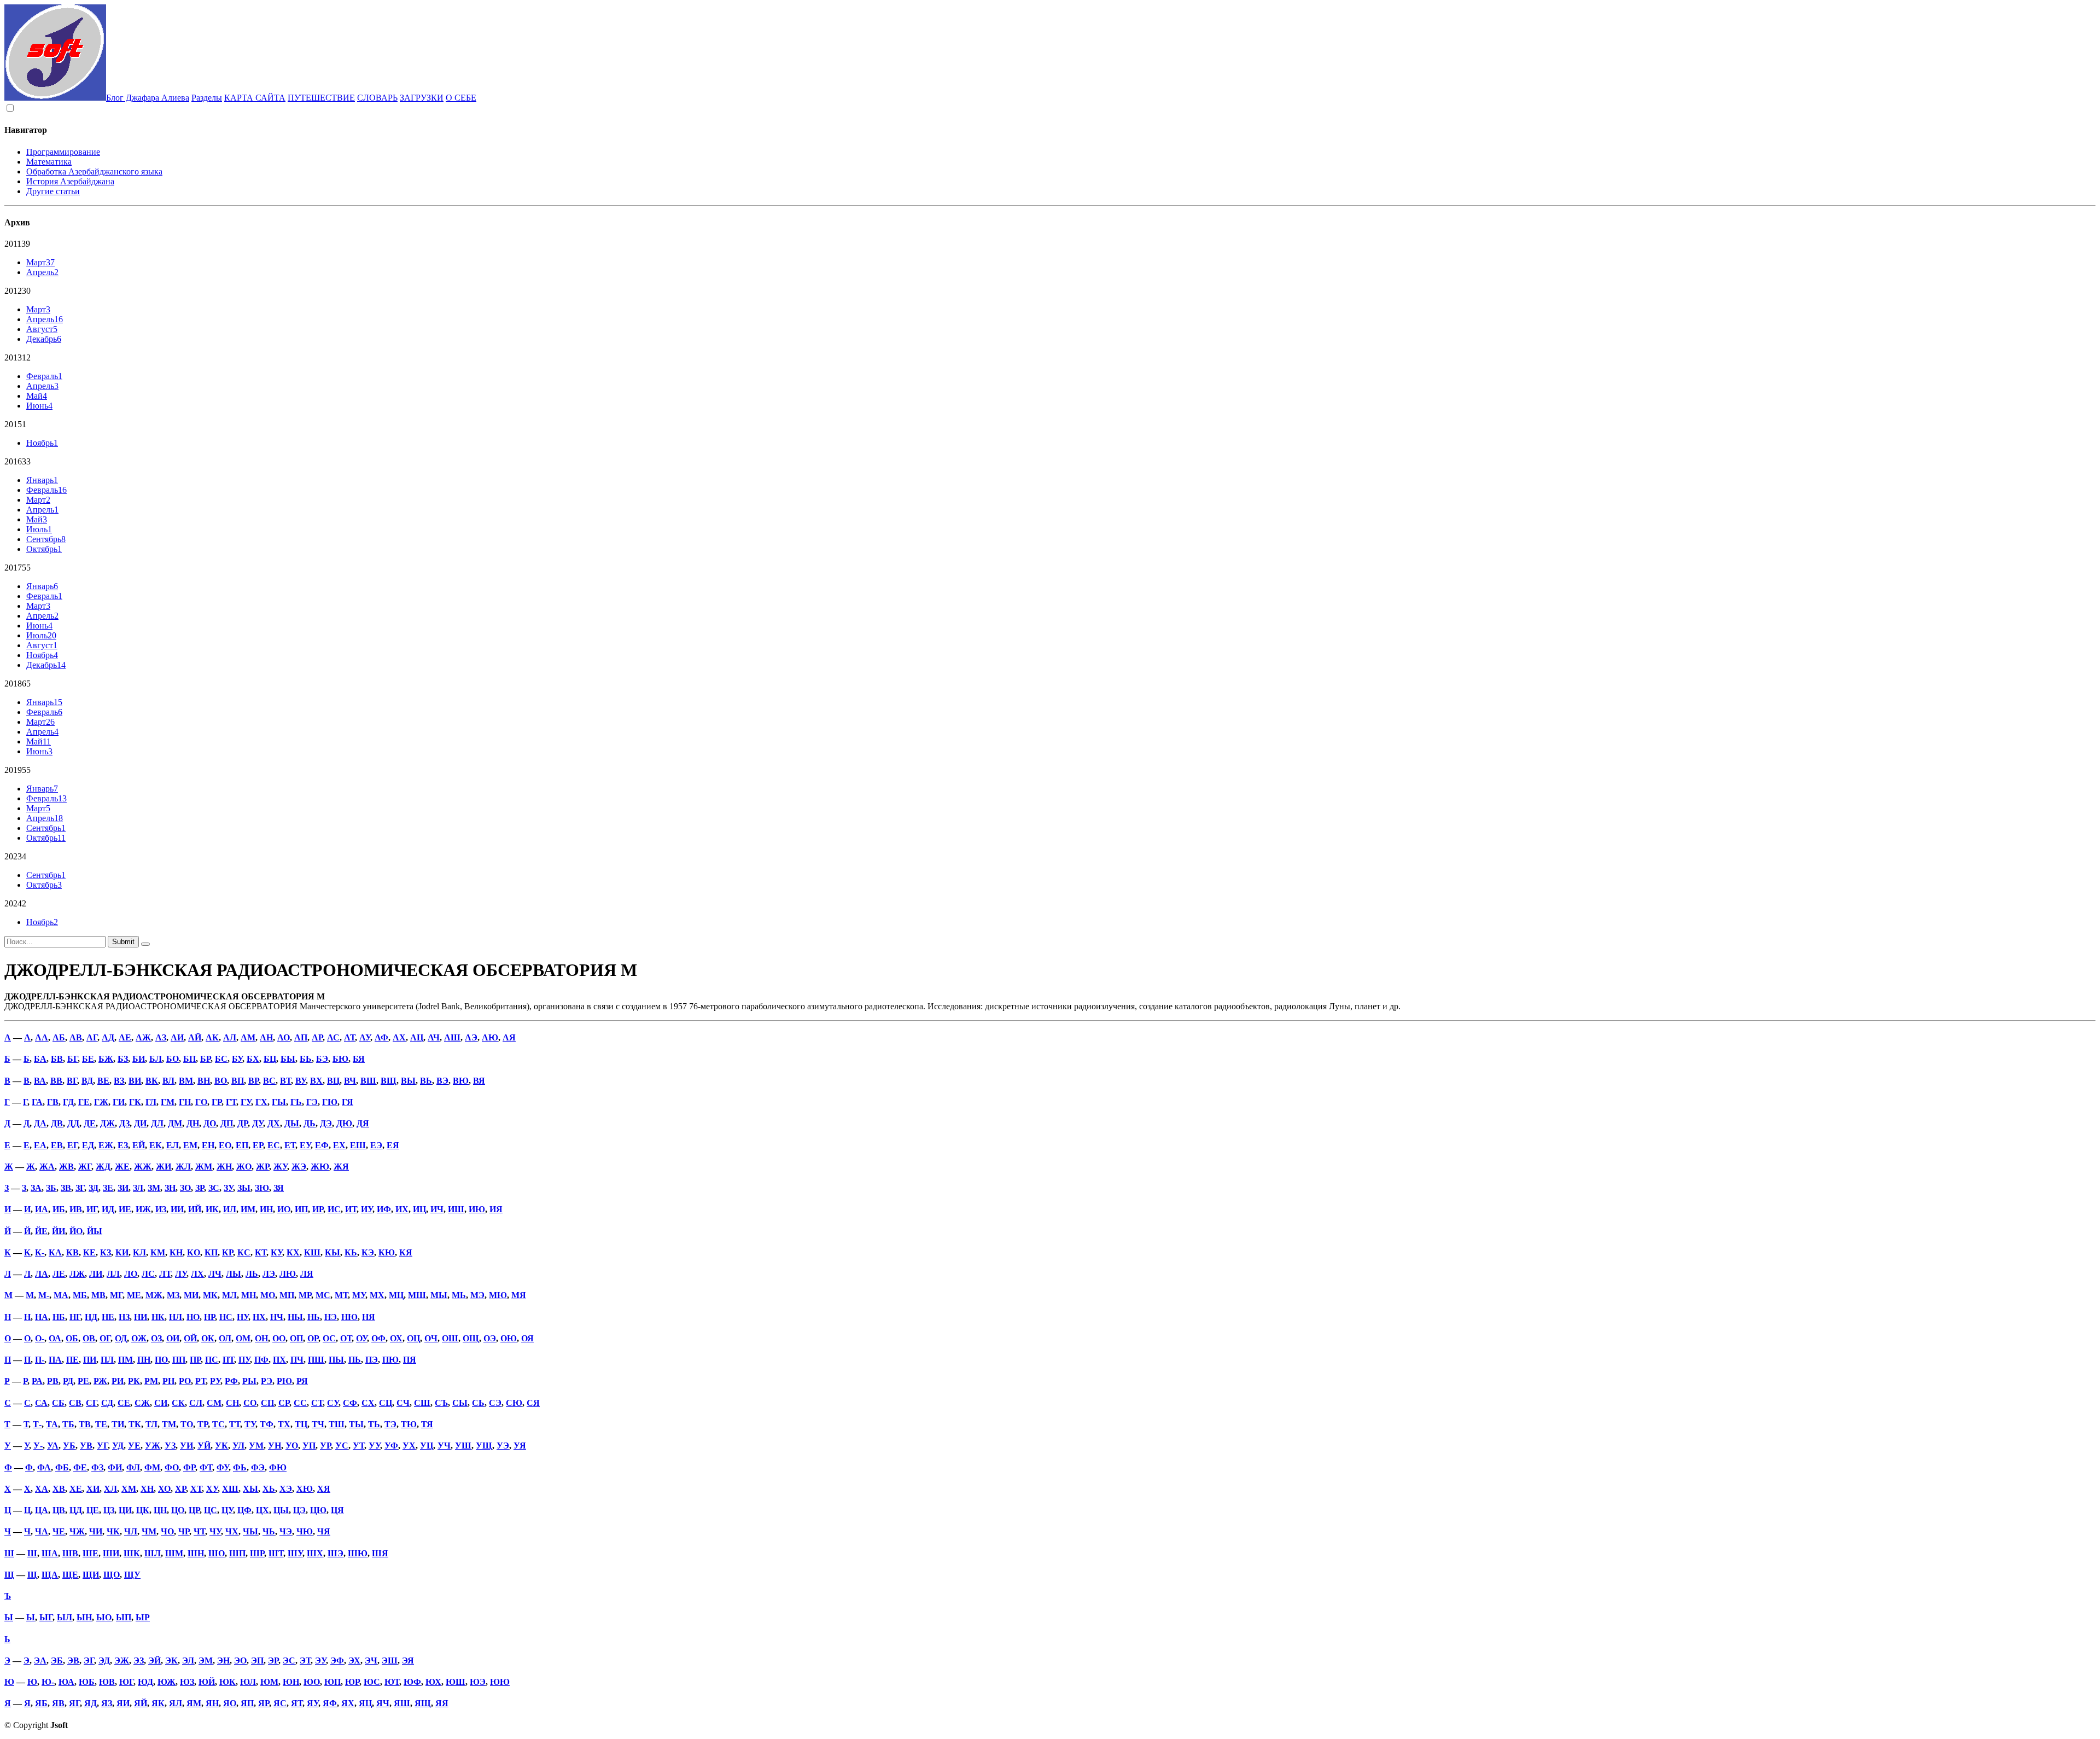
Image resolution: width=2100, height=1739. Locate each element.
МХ (377, 1295)
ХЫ (250, 1489)
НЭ (331, 1317)
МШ (417, 1295)
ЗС (214, 1188)
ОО (279, 1338)
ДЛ (157, 1123)
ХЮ (305, 1489)
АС (333, 1037)
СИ (161, 1403)
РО (185, 1381)
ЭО (240, 1661)
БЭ (322, 1059)
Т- (37, 1424)
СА (41, 1403)
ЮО (312, 1682)
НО (193, 1317)
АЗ (161, 1037)
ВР (253, 1081)
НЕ (108, 1317)
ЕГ (72, 1145)
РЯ (302, 1381)
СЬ (478, 1403)
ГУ (246, 1102)
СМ (214, 1403)
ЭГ (89, 1661)
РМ (151, 1381)
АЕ (125, 1037)
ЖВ (66, 1167)
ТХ (284, 1424)
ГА (37, 1102)
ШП (237, 1553)
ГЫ (279, 1102)
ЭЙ (154, 1661)
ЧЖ (77, 1531)
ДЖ (107, 1123)
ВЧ (350, 1081)
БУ (237, 1059)
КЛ (139, 1252)
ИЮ (477, 1209)
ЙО (76, 1231)
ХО (164, 1489)
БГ (72, 1059)
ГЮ (330, 1102)
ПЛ (107, 1360)
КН (176, 1252)
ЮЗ (187, 1682)
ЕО (225, 1145)
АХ (399, 1037)
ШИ (111, 1553)
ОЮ (509, 1338)
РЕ (83, 1381)
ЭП (257, 1661)
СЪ (441, 1403)
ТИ (118, 1424)
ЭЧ (371, 1661)
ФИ (115, 1467)
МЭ (477, 1295)
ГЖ (101, 1102)
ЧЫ (250, 1531)
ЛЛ (113, 1274)
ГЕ (84, 1102)
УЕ (134, 1446)
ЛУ (181, 1274)
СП (267, 1403)
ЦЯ (337, 1510)
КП (211, 1252)
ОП (296, 1338)
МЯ (519, 1295)
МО (268, 1295)
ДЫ (292, 1123)
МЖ (154, 1295)
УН (275, 1446)
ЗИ (123, 1188)
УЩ (484, 1446)
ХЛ (110, 1489)
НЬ (314, 1317)
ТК (135, 1424)
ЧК (113, 1531)
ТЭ (390, 1424)
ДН (193, 1123)
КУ (276, 1252)
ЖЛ (183, 1167)
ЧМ (149, 1531)
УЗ (170, 1446)
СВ (75, 1403)
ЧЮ (305, 1531)
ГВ (53, 1102)
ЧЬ (269, 1531)
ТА (52, 1424)
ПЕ (72, 1360)
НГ (75, 1317)
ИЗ (161, 1209)
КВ (72, 1252)
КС (244, 1252)
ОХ (396, 1338)
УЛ (238, 1446)
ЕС (274, 1145)
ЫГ (46, 1617)
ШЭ (336, 1553)
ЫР (143, 1617)
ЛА (42, 1274)
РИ (118, 1381)
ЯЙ (141, 1703)
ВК (152, 1081)
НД (91, 1317)
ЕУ (305, 1145)
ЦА (42, 1510)
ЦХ (262, 1510)
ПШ (316, 1360)
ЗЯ (279, 1188)
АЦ (417, 1037)
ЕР (258, 1145)
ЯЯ (442, 1703)
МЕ (134, 1295)
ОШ (450, 1338)
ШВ (70, 1553)
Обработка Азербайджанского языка (94, 171)
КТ (261, 1252)
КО (194, 1252)
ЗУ (228, 1188)
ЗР (200, 1188)
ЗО (185, 1188)
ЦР (194, 1510)
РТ (200, 1381)
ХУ (212, 1489)
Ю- (48, 1682)
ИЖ (143, 1209)
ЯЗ (107, 1703)
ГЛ (151, 1102)
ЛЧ (215, 1274)
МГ (116, 1295)
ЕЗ (123, 1145)
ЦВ (59, 1510)
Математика (49, 162)
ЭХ (354, 1661)
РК (134, 1381)
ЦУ (227, 1510)
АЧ (434, 1037)
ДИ (140, 1123)
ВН (204, 1081)
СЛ (196, 1403)
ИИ (177, 1209)
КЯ (406, 1252)
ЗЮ (262, 1188)
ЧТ (199, 1531)
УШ (463, 1446)
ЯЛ (176, 1703)
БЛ (156, 1059)
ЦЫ (281, 1510)
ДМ (175, 1123)
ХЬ (269, 1489)
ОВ (89, 1338)
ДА (40, 1123)
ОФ (378, 1338)
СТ (317, 1403)
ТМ (169, 1424)
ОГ (105, 1338)
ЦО (178, 1510)
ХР (180, 1489)
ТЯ (427, 1424)
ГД (68, 1102)
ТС (218, 1424)
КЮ (387, 1252)
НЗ (124, 1317)
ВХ (316, 1081)
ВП (238, 1081)
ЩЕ (70, 1575)
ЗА (36, 1188)
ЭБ (57, 1661)
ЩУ (132, 1575)
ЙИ (59, 1231)
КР (227, 1252)
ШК (132, 1553)
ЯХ (348, 1703)
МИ (191, 1295)
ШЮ (358, 1553)
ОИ (173, 1338)
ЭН (223, 1661)
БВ (57, 1059)
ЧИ (96, 1531)
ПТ (228, 1360)
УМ (256, 1446)
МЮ (498, 1295)
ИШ (456, 1209)
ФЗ (97, 1467)
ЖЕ (122, 1167)
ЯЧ (383, 1703)
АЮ (490, 1037)
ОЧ (431, 1338)
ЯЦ (365, 1703)
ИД (108, 1209)
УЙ (204, 1446)
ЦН (160, 1510)
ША (50, 1553)
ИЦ (419, 1209)
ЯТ (297, 1703)
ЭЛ (188, 1661)
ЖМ (204, 1167)
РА (37, 1381)
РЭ (267, 1381)
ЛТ (165, 1274)
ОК (208, 1338)
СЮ (514, 1403)
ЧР (184, 1531)
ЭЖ (122, 1661)
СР (284, 1403)
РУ (215, 1381)
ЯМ (194, 1703)
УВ (86, 1446)
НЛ (176, 1317)
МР (305, 1295)
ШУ (295, 1553)
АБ (59, 1037)
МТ (341, 1295)
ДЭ (326, 1123)
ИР (318, 1209)
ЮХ (433, 1682)
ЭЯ (408, 1661)
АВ (76, 1037)
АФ (381, 1037)
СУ (333, 1403)
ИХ (402, 1209)
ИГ (92, 1209)
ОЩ (471, 1338)
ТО (187, 1424)
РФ (231, 1381)
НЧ (277, 1317)
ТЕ (101, 1424)
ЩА (50, 1575)
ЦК (143, 1510)
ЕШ (358, 1145)
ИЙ (195, 1209)
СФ (350, 1403)
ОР (313, 1338)
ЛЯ (307, 1274)
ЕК (156, 1145)
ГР (217, 1102)
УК (221, 1446)
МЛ (229, 1295)
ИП (301, 1209)
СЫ (460, 1403)
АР (317, 1037)
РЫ (249, 1381)
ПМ (126, 1360)
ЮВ (107, 1682)
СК (178, 1403)
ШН (196, 1553)
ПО (161, 1360)
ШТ (276, 1553)
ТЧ (318, 1424)
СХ (368, 1403)
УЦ (427, 1446)
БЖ (106, 1059)
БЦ (270, 1059)
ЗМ (154, 1188)
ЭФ (337, 1661)
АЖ (143, 1037)
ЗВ (66, 1188)
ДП (227, 1123)
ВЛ (168, 1081)
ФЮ (278, 1467)
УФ (391, 1446)
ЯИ (123, 1703)
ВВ (56, 1081)
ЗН (170, 1188)
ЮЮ (500, 1682)
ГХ (261, 1102)
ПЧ (297, 1360)
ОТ (346, 1338)
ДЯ (363, 1123)
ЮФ (412, 1682)
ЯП (247, 1703)
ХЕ (76, 1489)
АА (42, 1037)
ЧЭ (286, 1531)
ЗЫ (244, 1188)
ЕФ (322, 1145)
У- (38, 1446)
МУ (359, 1295)
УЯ (520, 1446)
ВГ (72, 1081)
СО (250, 1403)
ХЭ (286, 1489)
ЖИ (164, 1167)
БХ (253, 1059)
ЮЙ (207, 1682)
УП (309, 1446)
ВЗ (119, 1081)
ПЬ (355, 1360)
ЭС (289, 1661)
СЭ (495, 1403)
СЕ (124, 1403)
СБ (58, 1403)
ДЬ (310, 1123)
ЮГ (126, 1682)
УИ (186, 1446)
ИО (284, 1209)
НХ (259, 1317)
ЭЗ (139, 1661)
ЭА (40, 1661)
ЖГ (85, 1167)
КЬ (351, 1252)
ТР (203, 1424)
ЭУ (320, 1661)
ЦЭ (299, 1510)
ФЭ (258, 1467)
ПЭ (372, 1360)
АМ (248, 1037)
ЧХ (232, 1531)
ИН (266, 1209)
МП (287, 1295)
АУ (365, 1037)
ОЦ (413, 1338)
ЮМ (269, 1682)
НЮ (349, 1317)
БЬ (306, 1059)
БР (205, 1059)
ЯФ (330, 1703)
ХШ (230, 1489)
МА (61, 1295)
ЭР (273, 1661)
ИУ (367, 1209)
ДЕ (90, 1123)
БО (173, 1059)
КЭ (368, 1252)
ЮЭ (478, 1682)
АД (108, 1037)
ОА (55, 1338)
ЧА (42, 1531)
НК (158, 1317)
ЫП (124, 1617)
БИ (139, 1059)
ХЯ (324, 1489)
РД (68, 1381)
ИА (42, 1209)
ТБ (68, 1424)
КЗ (106, 1252)
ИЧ (437, 1209)
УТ (358, 1446)
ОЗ (156, 1338)
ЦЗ (109, 1510)
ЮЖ (167, 1682)
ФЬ (240, 1467)
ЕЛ (173, 1145)
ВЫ (408, 1081)
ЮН (291, 1682)
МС (323, 1295)
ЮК (227, 1682)
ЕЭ (376, 1145)
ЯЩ (423, 1703)
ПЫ (336, 1360)
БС (221, 1059)
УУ (374, 1446)
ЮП (332, 1682)
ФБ (62, 1467)
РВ (53, 1381)
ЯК (158, 1703)
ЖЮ (320, 1167)
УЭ (503, 1446)
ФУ (223, 1467)
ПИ (90, 1360)
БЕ (88, 1059)
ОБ (72, 1338)
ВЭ (442, 1081)
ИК (212, 1209)
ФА (44, 1467)
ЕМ (190, 1145)
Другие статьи (53, 191)
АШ (452, 1037)
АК (212, 1037)
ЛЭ (269, 1274)
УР (325, 1446)
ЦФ (244, 1510)
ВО (221, 1081)
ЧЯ (324, 1531)
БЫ (288, 1059)
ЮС (372, 1682)
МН (249, 1295)
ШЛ (153, 1553)
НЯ (369, 1317)
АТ (349, 1037)
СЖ (142, 1403)
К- (40, 1252)
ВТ (285, 1081)
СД (107, 1403)
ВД (87, 1081)
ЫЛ (65, 1617)
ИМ (248, 1209)
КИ (122, 1252)
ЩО (112, 1575)
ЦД (76, 1510)
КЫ (332, 1252)
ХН (147, 1489)
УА (53, 1446)
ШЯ (380, 1553)
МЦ (396, 1295)
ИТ (351, 1209)
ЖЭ (299, 1167)
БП (189, 1059)
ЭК (171, 1661)
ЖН (224, 1167)
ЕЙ (139, 1145)
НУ (243, 1317)
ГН (185, 1102)
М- (44, 1295)
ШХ (315, 1553)
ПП (179, 1360)
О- (40, 1338)
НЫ (295, 1317)
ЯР (264, 1703)
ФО (172, 1467)
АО (284, 1037)
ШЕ (91, 1553)
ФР (189, 1467)
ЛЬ (252, 1274)
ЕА (40, 1145)
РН (168, 1381)
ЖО (244, 1167)
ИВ (76, 1209)
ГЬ (296, 1102)
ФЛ (133, 1467)
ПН (144, 1360)
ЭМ (206, 1661)
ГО (201, 1102)
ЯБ (41, 1703)
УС (342, 1446)
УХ (409, 1446)
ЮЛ (248, 1682)
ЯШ (402, 1703)
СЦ (386, 1403)
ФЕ (80, 1467)
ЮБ (87, 1682)
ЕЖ (106, 1145)
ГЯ (348, 1102)
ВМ (186, 1081)
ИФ (384, 1209)
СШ (422, 1403)
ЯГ (74, 1703)
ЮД (145, 1682)
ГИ (119, 1102)
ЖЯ (341, 1167)
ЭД (104, 1661)
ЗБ (51, 1188)
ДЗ (124, 1123)
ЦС (211, 1510)
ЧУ (215, 1531)
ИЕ (125, 1209)
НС (226, 1317)
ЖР (262, 1167)
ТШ (337, 1424)
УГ (102, 1446)
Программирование (63, 152)
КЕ (89, 1252)
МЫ (439, 1295)
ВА (40, 1081)
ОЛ (225, 1338)
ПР (195, 1360)
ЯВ (58, 1703)
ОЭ (490, 1338)
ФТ (206, 1467)
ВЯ (479, 1081)
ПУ (244, 1360)
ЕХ (339, 1145)
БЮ (340, 1059)
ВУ (301, 1081)
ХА (42, 1489)
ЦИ (125, 1510)
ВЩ (389, 1081)
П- (40, 1360)
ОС (329, 1338)
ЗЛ (138, 1188)
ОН (261, 1338)
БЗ (123, 1059)
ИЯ (496, 1209)
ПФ (261, 1360)
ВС (269, 1081)
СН (232, 1403)
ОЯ (527, 1338)
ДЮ (344, 1123)
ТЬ (374, 1424)
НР (209, 1317)
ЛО (131, 1274)
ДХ (274, 1123)
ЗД (94, 1188)
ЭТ (305, 1661)
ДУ (258, 1123)
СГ (91, 1403)
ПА (55, 1360)
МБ (80, 1295)
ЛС (148, 1274)
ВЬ (426, 1081)
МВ (98, 1295)
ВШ (368, 1081)
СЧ (403, 1403)
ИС (334, 1209)
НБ (59, 1317)
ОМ (243, 1338)
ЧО (167, 1531)
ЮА (66, 1682)
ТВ (85, 1424)
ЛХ (197, 1274)
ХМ (129, 1489)
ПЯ (410, 1360)
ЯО (230, 1703)
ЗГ (80, 1188)
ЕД (88, 1145)
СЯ (533, 1403)
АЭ (471, 1037)
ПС (212, 1360)
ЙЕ (41, 1231)
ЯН (212, 1703)
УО (292, 1446)
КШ (312, 1252)
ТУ (250, 1424)
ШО (217, 1553)
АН (266, 1037)
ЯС (280, 1703)
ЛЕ (59, 1274)
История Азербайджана (70, 181)
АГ (92, 1037)
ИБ (59, 1209)
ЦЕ (93, 1510)
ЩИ (91, 1575)
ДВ (57, 1123)
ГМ (168, 1102)
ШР (257, 1553)
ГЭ (312, 1102)
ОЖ (139, 1338)
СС (300, 1403)
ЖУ (280, 1167)
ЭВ (73, 1661)
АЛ (230, 1037)
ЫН (84, 1617)
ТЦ (301, 1424)
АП (301, 1037)
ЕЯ (393, 1145)
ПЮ (390, 1360)
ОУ (361, 1338)
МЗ (173, 1295)
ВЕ (103, 1081)
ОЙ (190, 1338)
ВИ (135, 1081)
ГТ (231, 1102)
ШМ (174, 1553)
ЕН (208, 1145)
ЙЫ (95, 1231)
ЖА (47, 1167)
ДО (210, 1123)
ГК (135, 1102)
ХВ (59, 1489)
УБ (69, 1446)
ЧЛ (131, 1531)
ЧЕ (59, 1531)
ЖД (103, 1167)
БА (40, 1059)
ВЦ (333, 1081)
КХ (293, 1252)
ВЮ (461, 1081)
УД (118, 1446)
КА (55, 1252)
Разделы (207, 98)
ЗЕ (108, 1188)
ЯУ (313, 1703)
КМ (158, 1252)
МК (210, 1295)
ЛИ (96, 1274)
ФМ (152, 1467)
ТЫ (356, 1424)
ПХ (279, 1360)
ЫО (104, 1617)
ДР (243, 1123)
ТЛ (151, 1424)
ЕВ (57, 1145)
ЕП (242, 1145)
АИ (177, 1037)
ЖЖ (143, 1167)
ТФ (267, 1424)
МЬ (459, 1295)
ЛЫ (234, 1274)
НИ (141, 1317)
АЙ (195, 1037)
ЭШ (390, 1661)
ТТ (235, 1424)
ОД (121, 1338)
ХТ (196, 1489)
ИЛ (230, 1209)
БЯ (359, 1059)
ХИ (93, 1489)
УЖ (153, 1446)
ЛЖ (77, 1274)
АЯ (509, 1037)
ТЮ (409, 1424)
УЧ (444, 1446)
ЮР (352, 1682)
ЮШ (456, 1682)
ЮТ (392, 1682)
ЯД (91, 1703)
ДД (73, 1123)
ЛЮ (288, 1274)
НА (42, 1317)
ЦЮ (318, 1510)
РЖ (100, 1381)
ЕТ (290, 1145)
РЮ (284, 1381)
